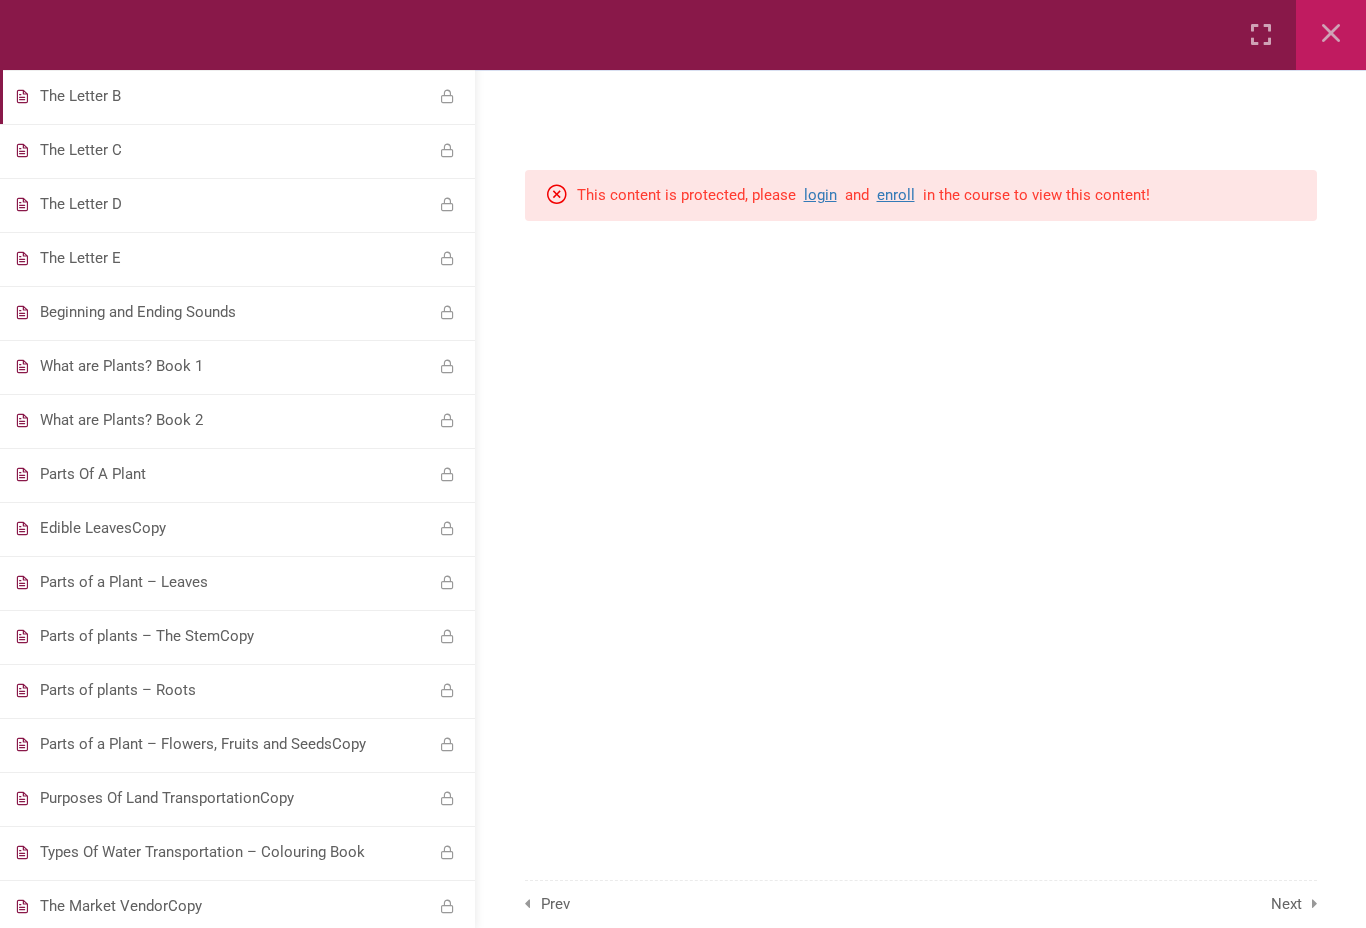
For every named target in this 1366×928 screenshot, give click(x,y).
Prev (555, 904)
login (820, 195)
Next (1286, 904)
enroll (896, 195)
